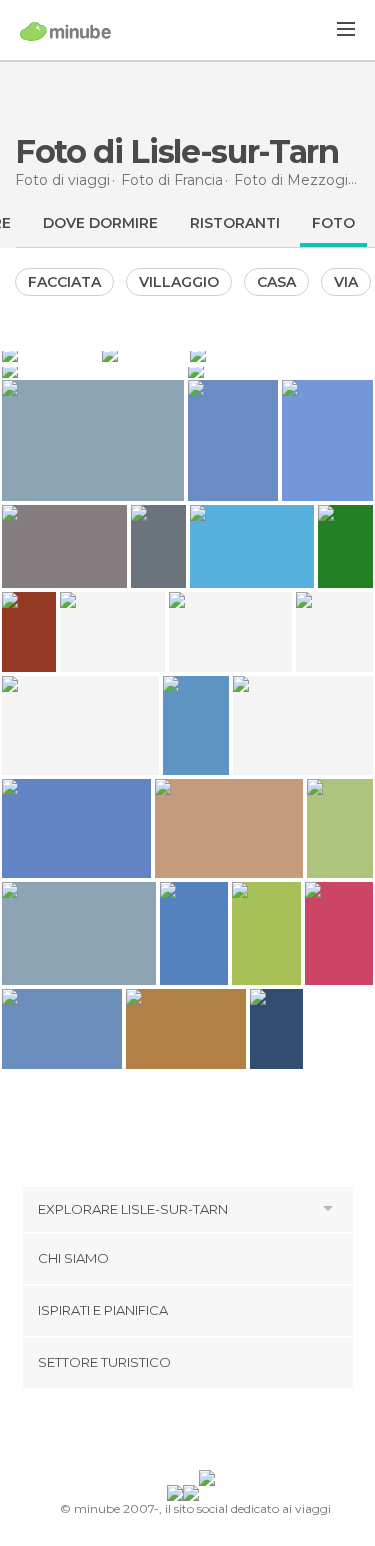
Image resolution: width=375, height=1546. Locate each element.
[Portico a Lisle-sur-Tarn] (93, 370)
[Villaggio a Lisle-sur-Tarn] (281, 354)
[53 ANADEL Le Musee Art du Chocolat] (29, 632)
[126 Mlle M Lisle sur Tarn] (345, 546)
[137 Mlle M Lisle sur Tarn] (158, 546)
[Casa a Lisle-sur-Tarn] (50, 354)
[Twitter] (182, 1433)
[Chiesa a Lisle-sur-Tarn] (144, 354)
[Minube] (65, 31)
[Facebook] (156, 1433)
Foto (333, 223)
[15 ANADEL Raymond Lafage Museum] (276, 1029)
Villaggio (179, 282)
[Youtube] (234, 1433)
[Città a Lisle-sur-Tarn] (281, 370)
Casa (276, 282)
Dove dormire (100, 223)
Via (346, 282)
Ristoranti (235, 223)
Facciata (64, 282)
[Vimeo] (208, 1433)
